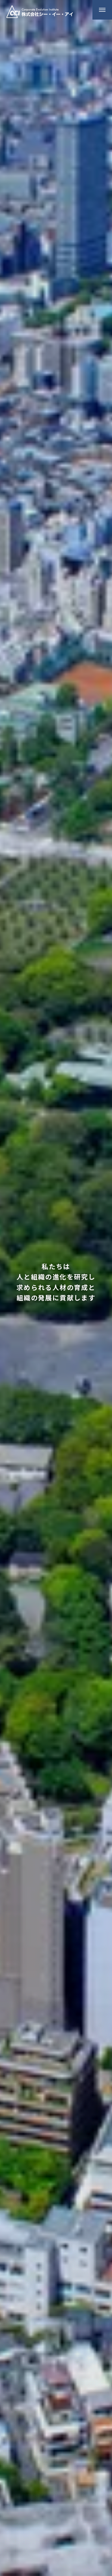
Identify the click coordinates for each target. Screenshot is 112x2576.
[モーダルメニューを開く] (102, 10)
